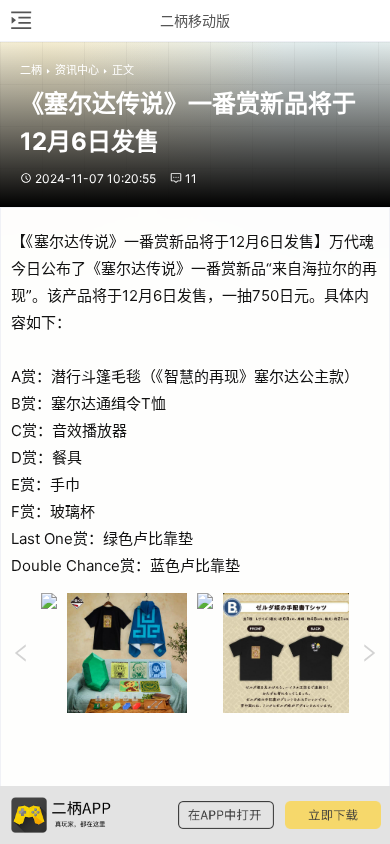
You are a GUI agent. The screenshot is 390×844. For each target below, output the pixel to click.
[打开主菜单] (20, 20)
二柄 (31, 70)
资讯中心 (77, 70)
